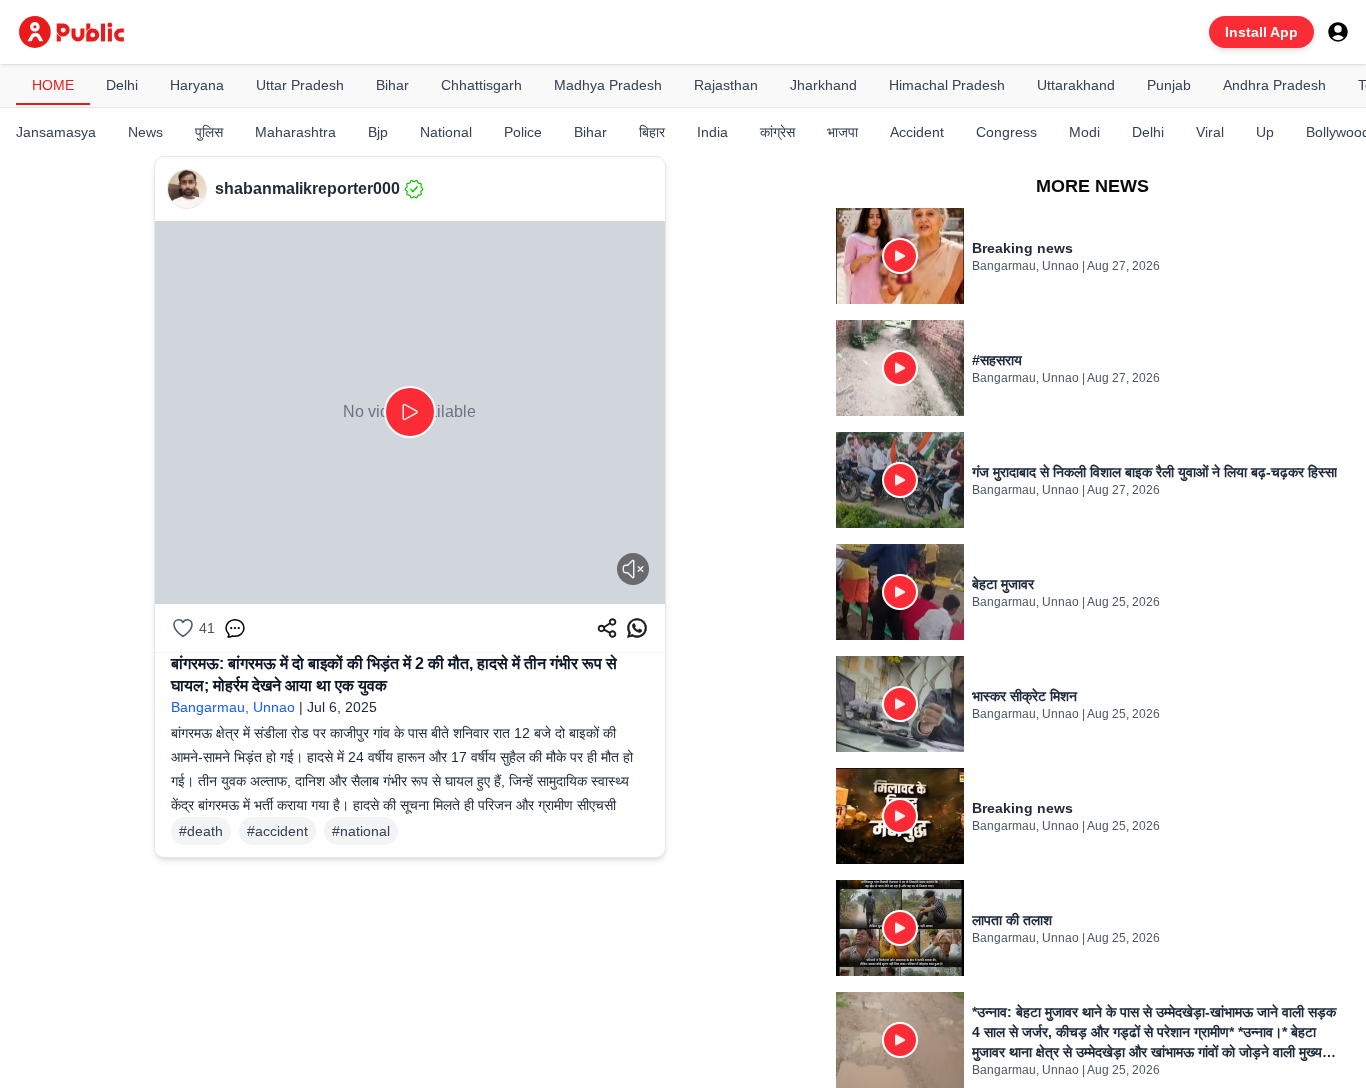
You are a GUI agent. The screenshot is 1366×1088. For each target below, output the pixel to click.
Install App (1261, 32)
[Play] (410, 412)
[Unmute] (633, 569)
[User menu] (1338, 32)
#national (361, 831)
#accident (277, 831)
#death (201, 831)
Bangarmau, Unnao (233, 707)
